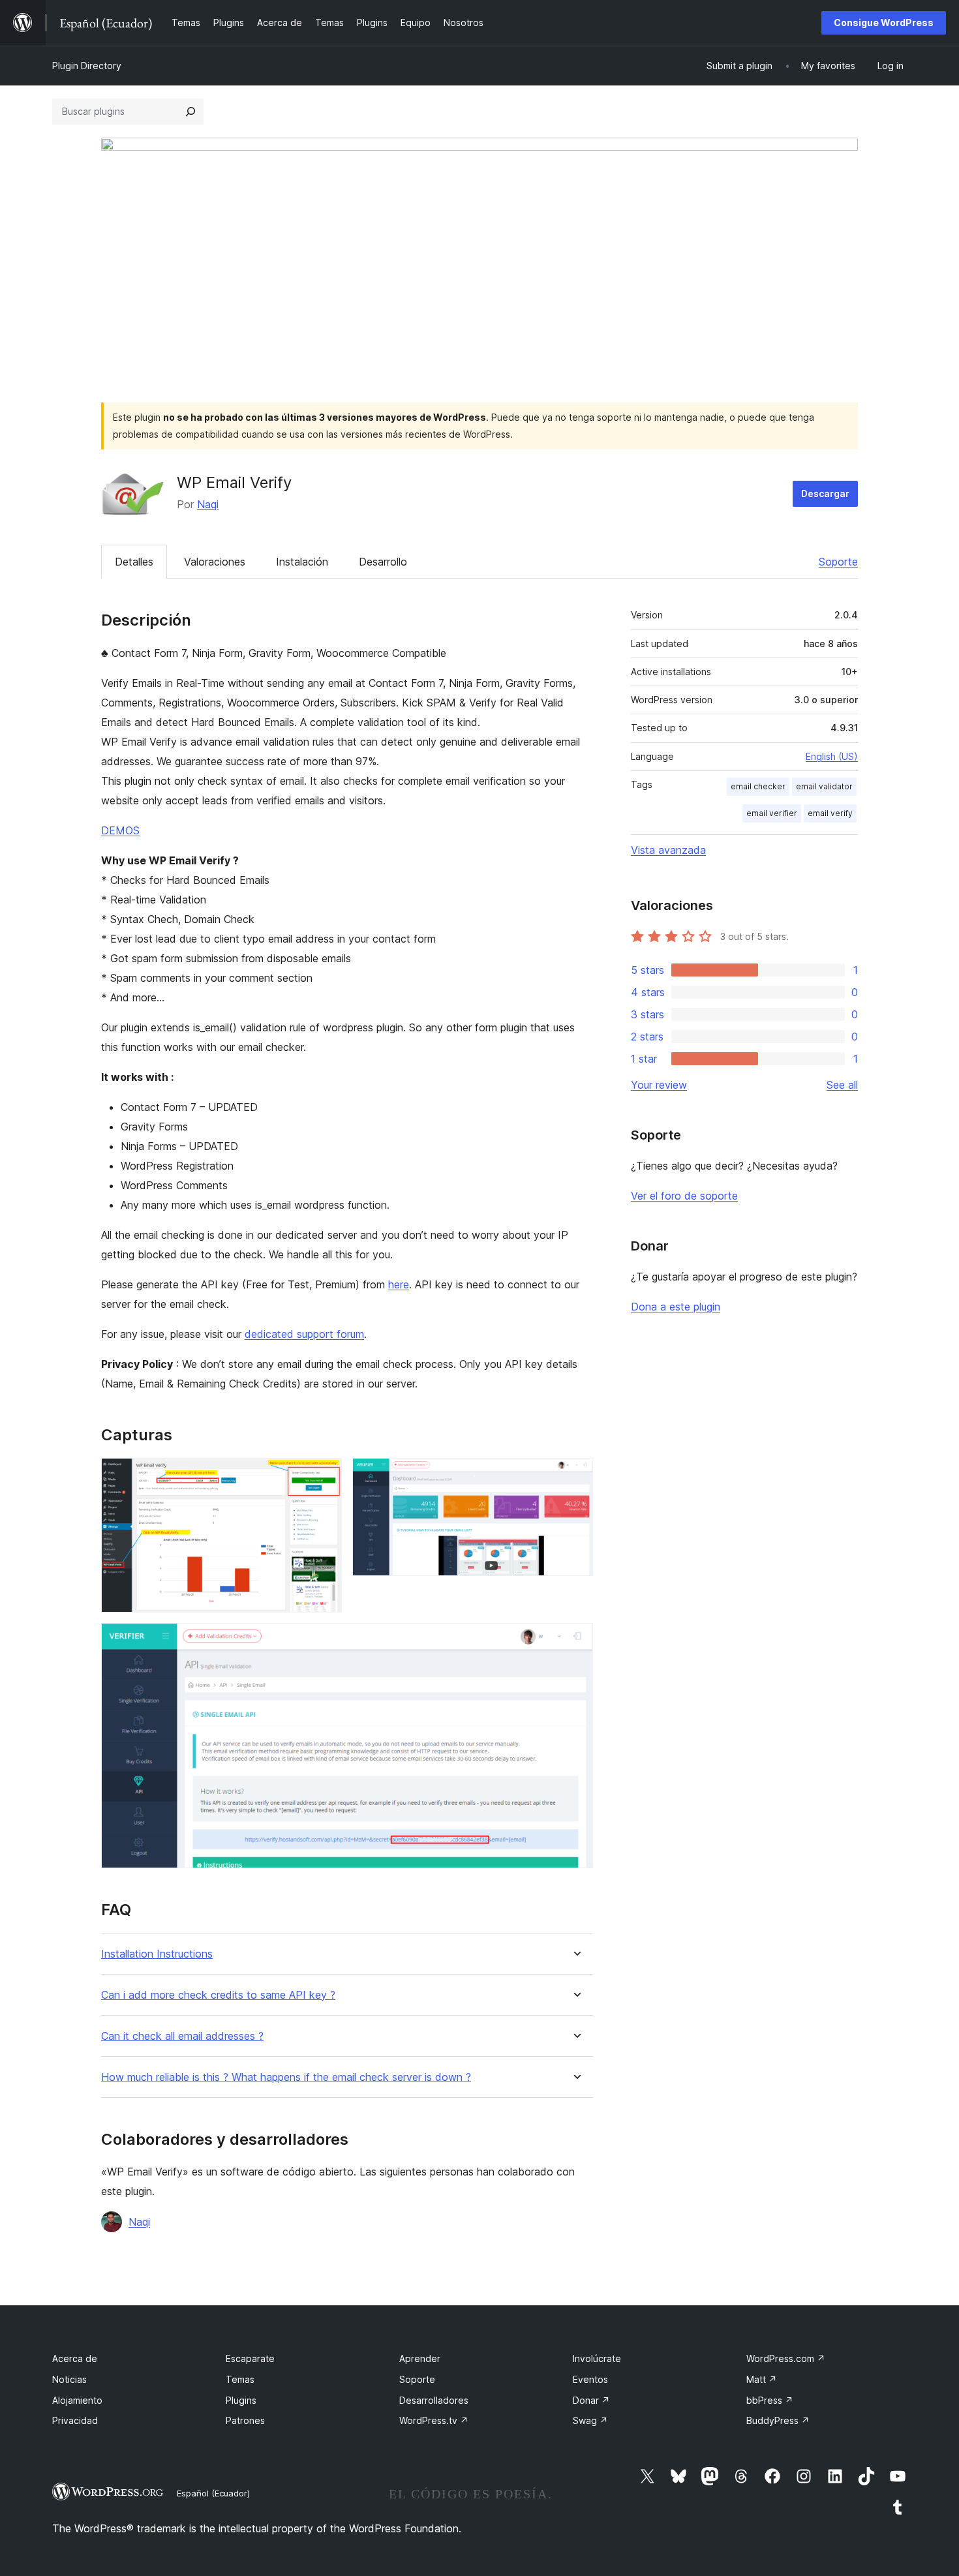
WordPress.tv (434, 2420)
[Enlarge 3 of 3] (575, 1641)
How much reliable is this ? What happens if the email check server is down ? (286, 2077)
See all (842, 1085)
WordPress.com (786, 2358)
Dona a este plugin (676, 1307)
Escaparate (250, 2358)
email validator (824, 786)
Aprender (420, 2358)
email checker (758, 786)
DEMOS (120, 830)
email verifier (772, 813)
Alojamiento (77, 2400)
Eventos (590, 2379)
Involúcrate (597, 2358)
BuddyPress (778, 2420)
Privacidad (75, 2420)
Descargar (825, 493)
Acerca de (75, 2358)
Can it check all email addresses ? (182, 2036)
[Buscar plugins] (190, 112)
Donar (591, 2400)
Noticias (69, 2379)
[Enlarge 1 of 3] (324, 1476)
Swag (590, 2420)
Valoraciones (215, 562)
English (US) (832, 756)
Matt (762, 2379)
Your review (659, 1085)
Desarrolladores (434, 2400)
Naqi (208, 504)
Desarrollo (383, 562)
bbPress (770, 2400)
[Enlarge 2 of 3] (575, 1476)
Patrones (245, 2420)
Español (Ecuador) (213, 2493)
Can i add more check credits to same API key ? (218, 1995)
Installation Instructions (157, 1954)
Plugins (241, 2400)
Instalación (302, 562)
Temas (240, 2379)
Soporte (838, 562)
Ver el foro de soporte (684, 1196)
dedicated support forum (304, 1334)
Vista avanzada (668, 850)
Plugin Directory (87, 66)
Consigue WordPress (884, 23)
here (399, 1284)
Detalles (134, 562)
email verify (830, 813)
